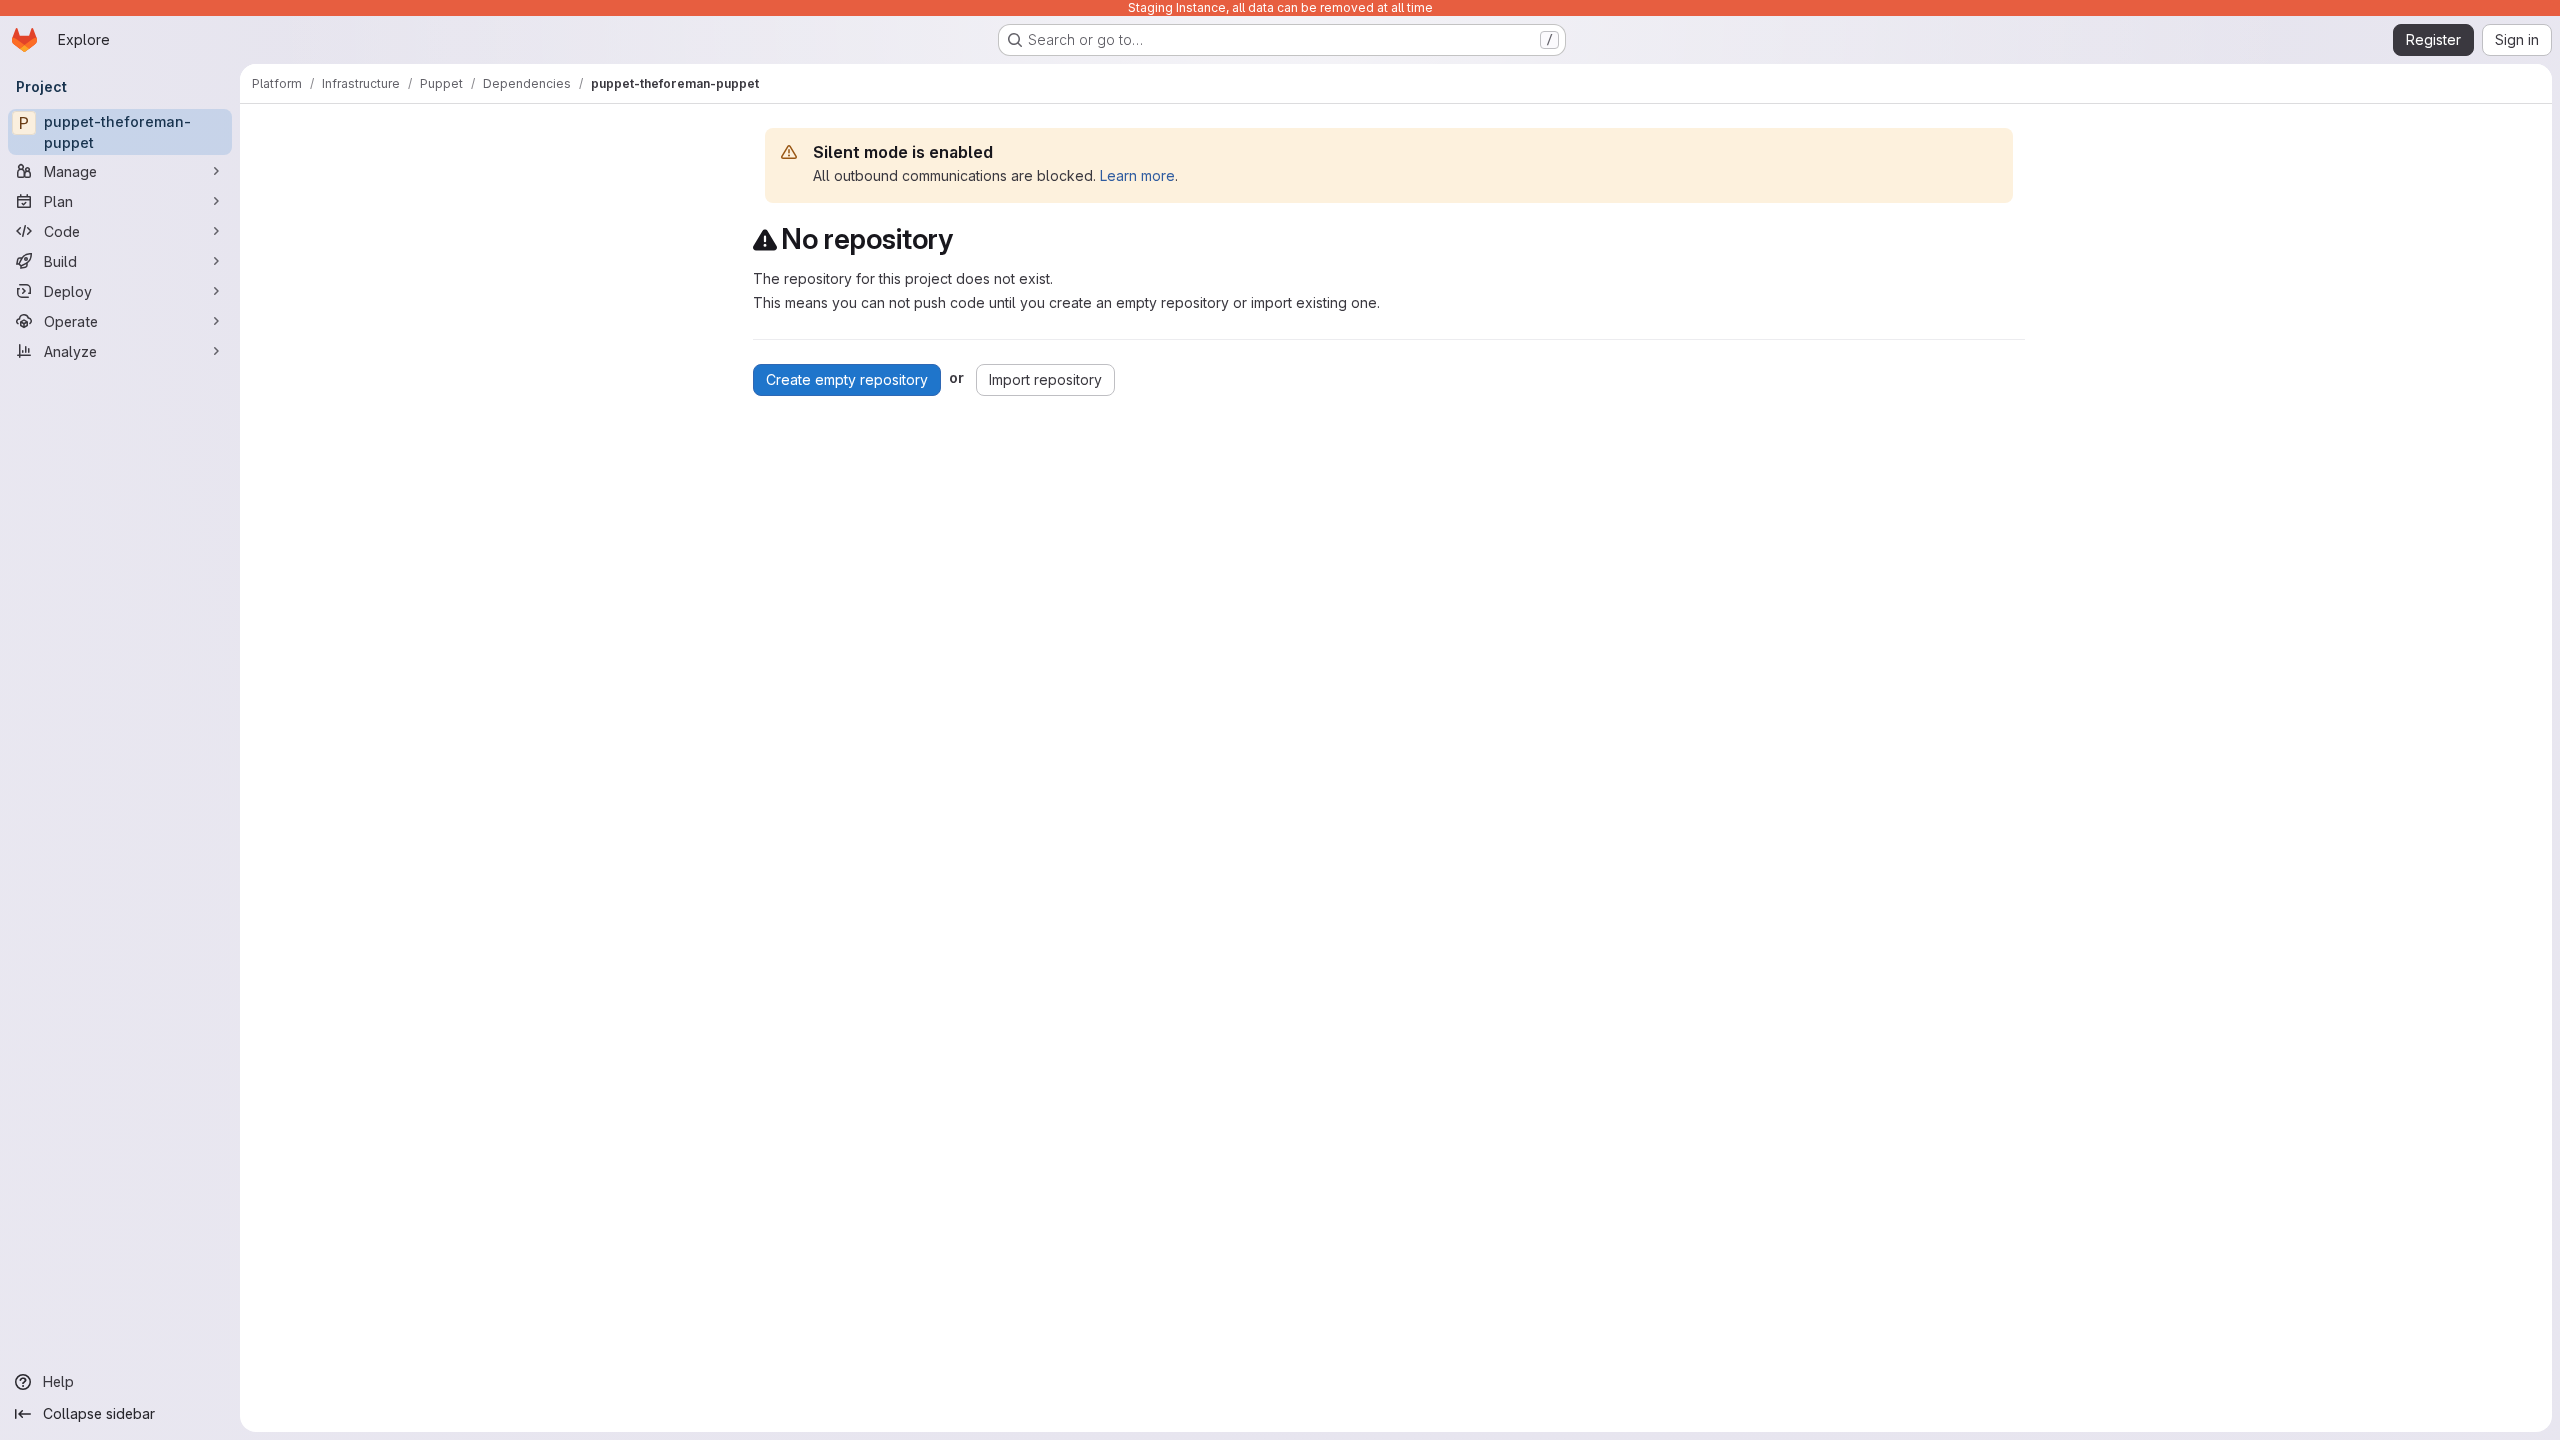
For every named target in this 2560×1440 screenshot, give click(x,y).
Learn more (1137, 175)
